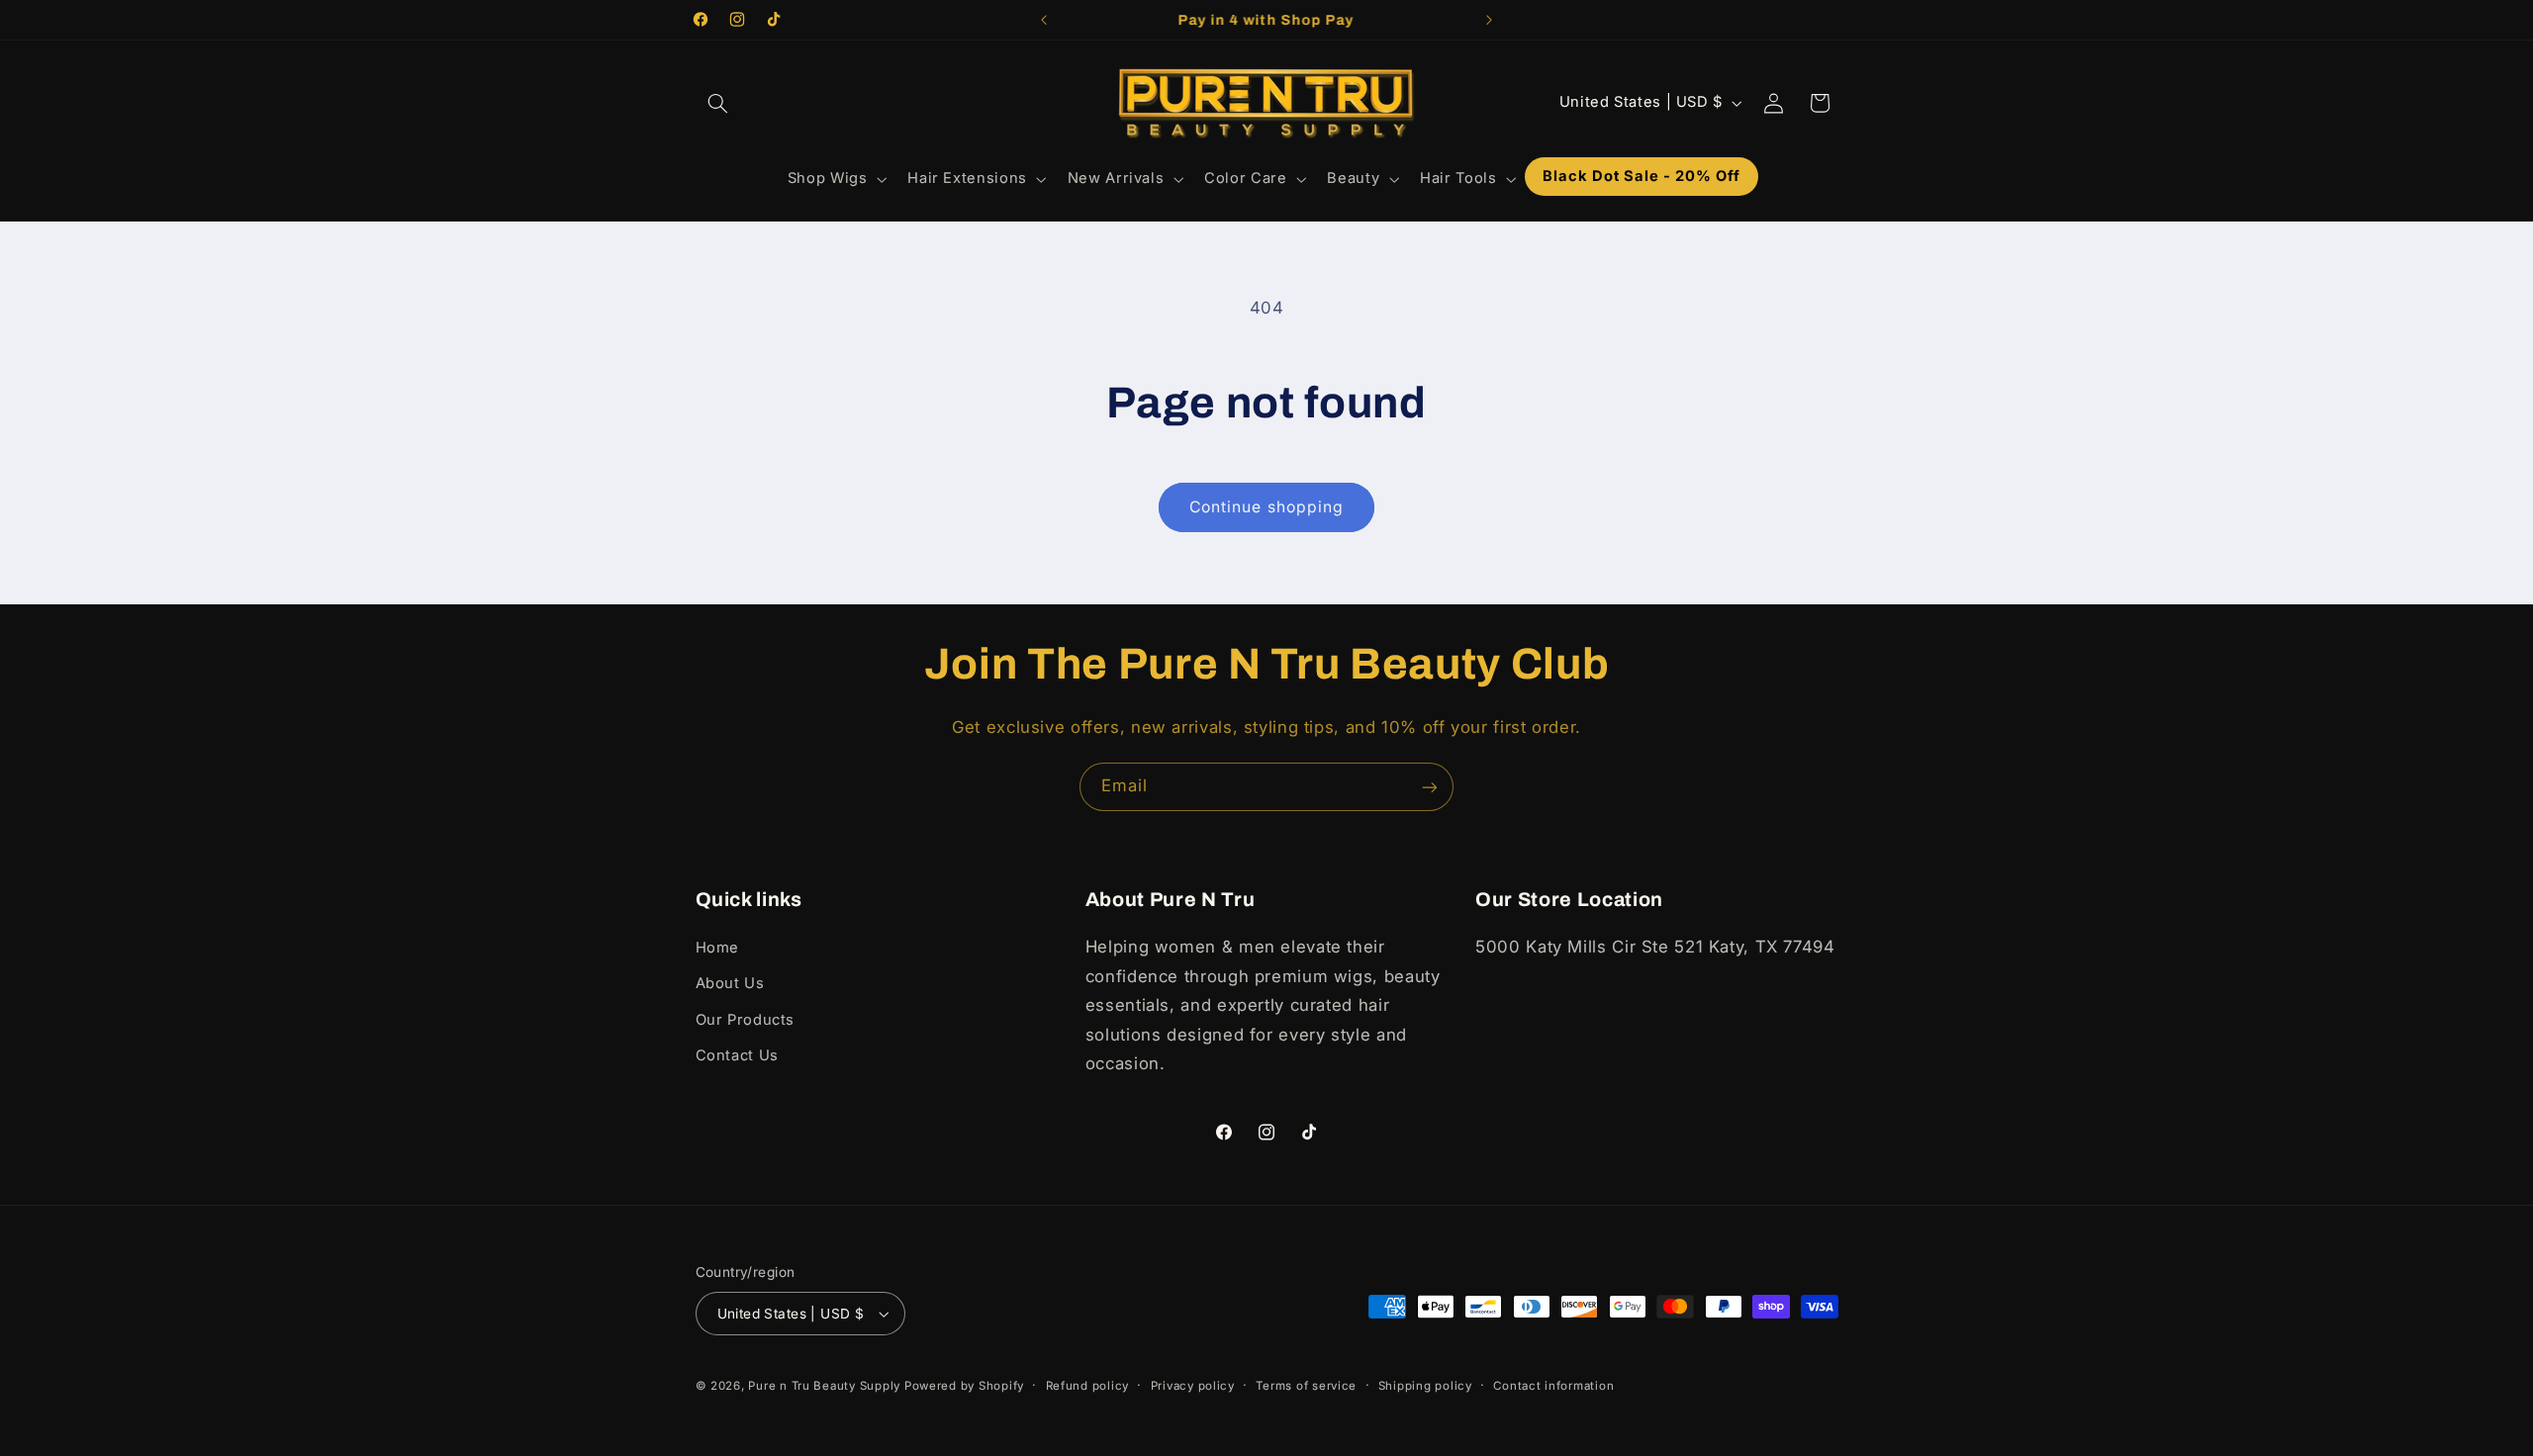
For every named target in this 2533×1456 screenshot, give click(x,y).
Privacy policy (1193, 1386)
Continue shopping (1266, 507)
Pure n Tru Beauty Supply (826, 1386)
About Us (730, 983)
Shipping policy (1425, 1386)
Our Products (746, 1020)
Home (718, 948)
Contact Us (737, 1055)
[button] (718, 103)
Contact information (1553, 1386)
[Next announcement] (1489, 20)
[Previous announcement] (1044, 20)
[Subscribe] (1430, 787)
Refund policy (1088, 1386)
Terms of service (1306, 1386)
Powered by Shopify (964, 1386)
